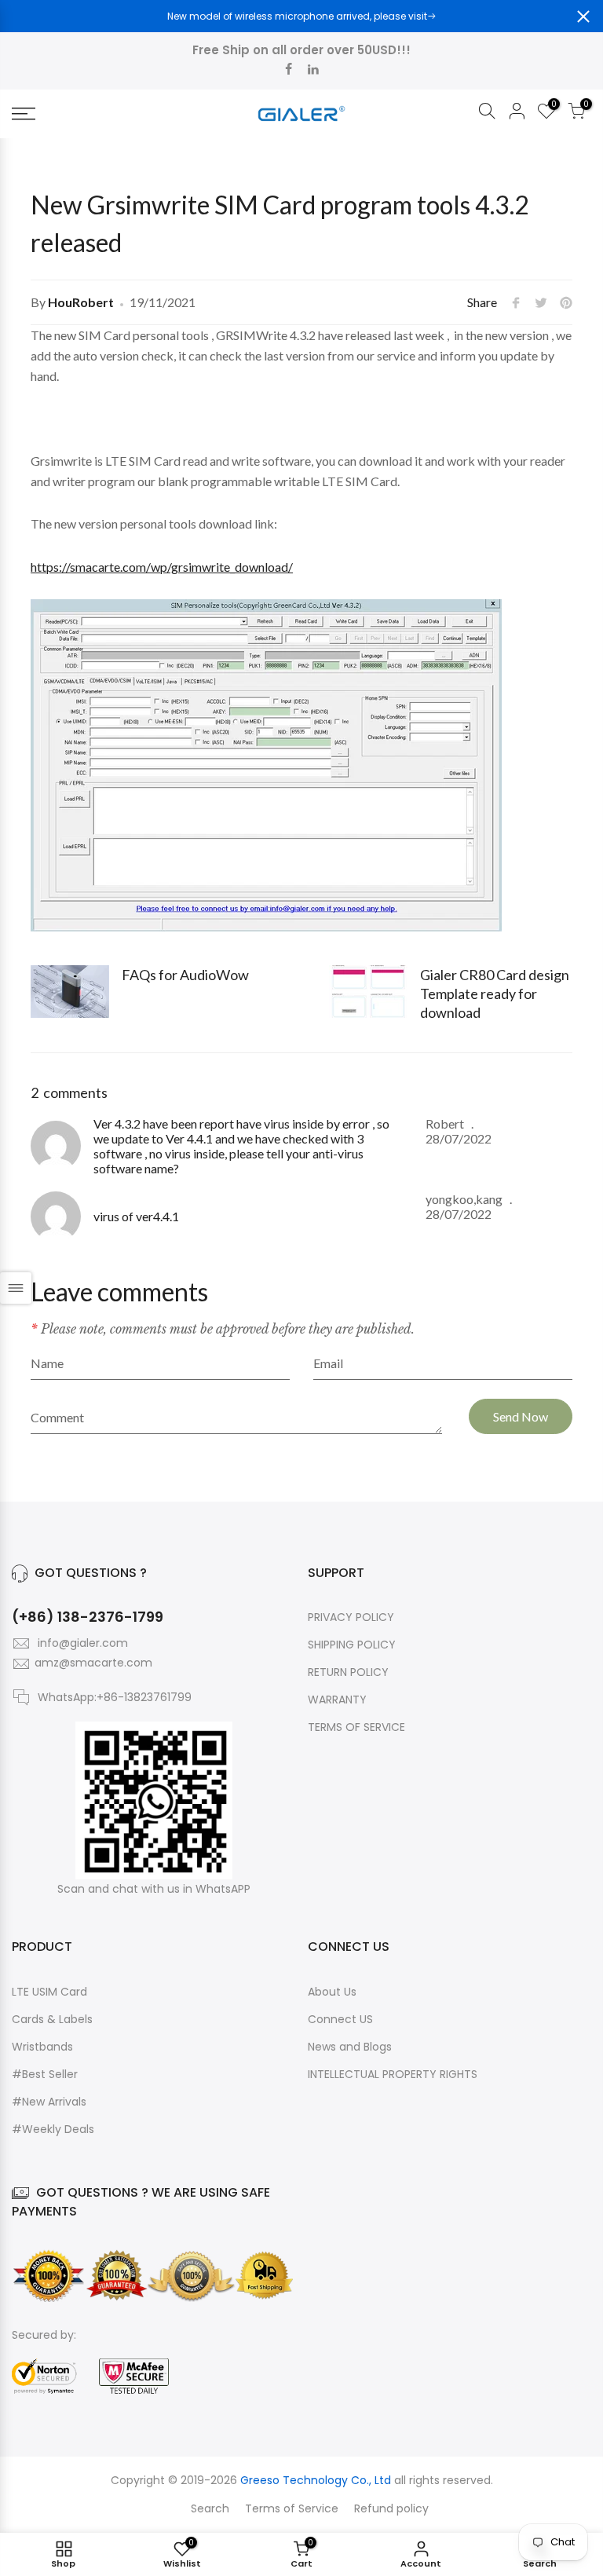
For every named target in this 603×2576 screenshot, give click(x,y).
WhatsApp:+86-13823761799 (115, 1697)
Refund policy (391, 2508)
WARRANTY (337, 1700)
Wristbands (42, 2047)
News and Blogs (350, 2047)
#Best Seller (45, 2074)
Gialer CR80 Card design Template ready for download (495, 993)
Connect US (340, 2019)
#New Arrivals (49, 2102)
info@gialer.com (83, 1643)
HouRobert (81, 302)
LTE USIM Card (49, 1992)
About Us (332, 1992)
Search (210, 2508)
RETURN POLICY (348, 1672)
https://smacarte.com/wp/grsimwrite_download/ (162, 567)
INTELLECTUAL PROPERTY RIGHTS (393, 2074)
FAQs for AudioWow (185, 975)
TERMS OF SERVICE (356, 1727)
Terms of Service (292, 2508)
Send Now (521, 1416)
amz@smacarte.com (93, 1663)
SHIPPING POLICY (352, 1645)
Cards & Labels (52, 2019)
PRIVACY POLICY (351, 1617)
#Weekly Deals (53, 2129)
